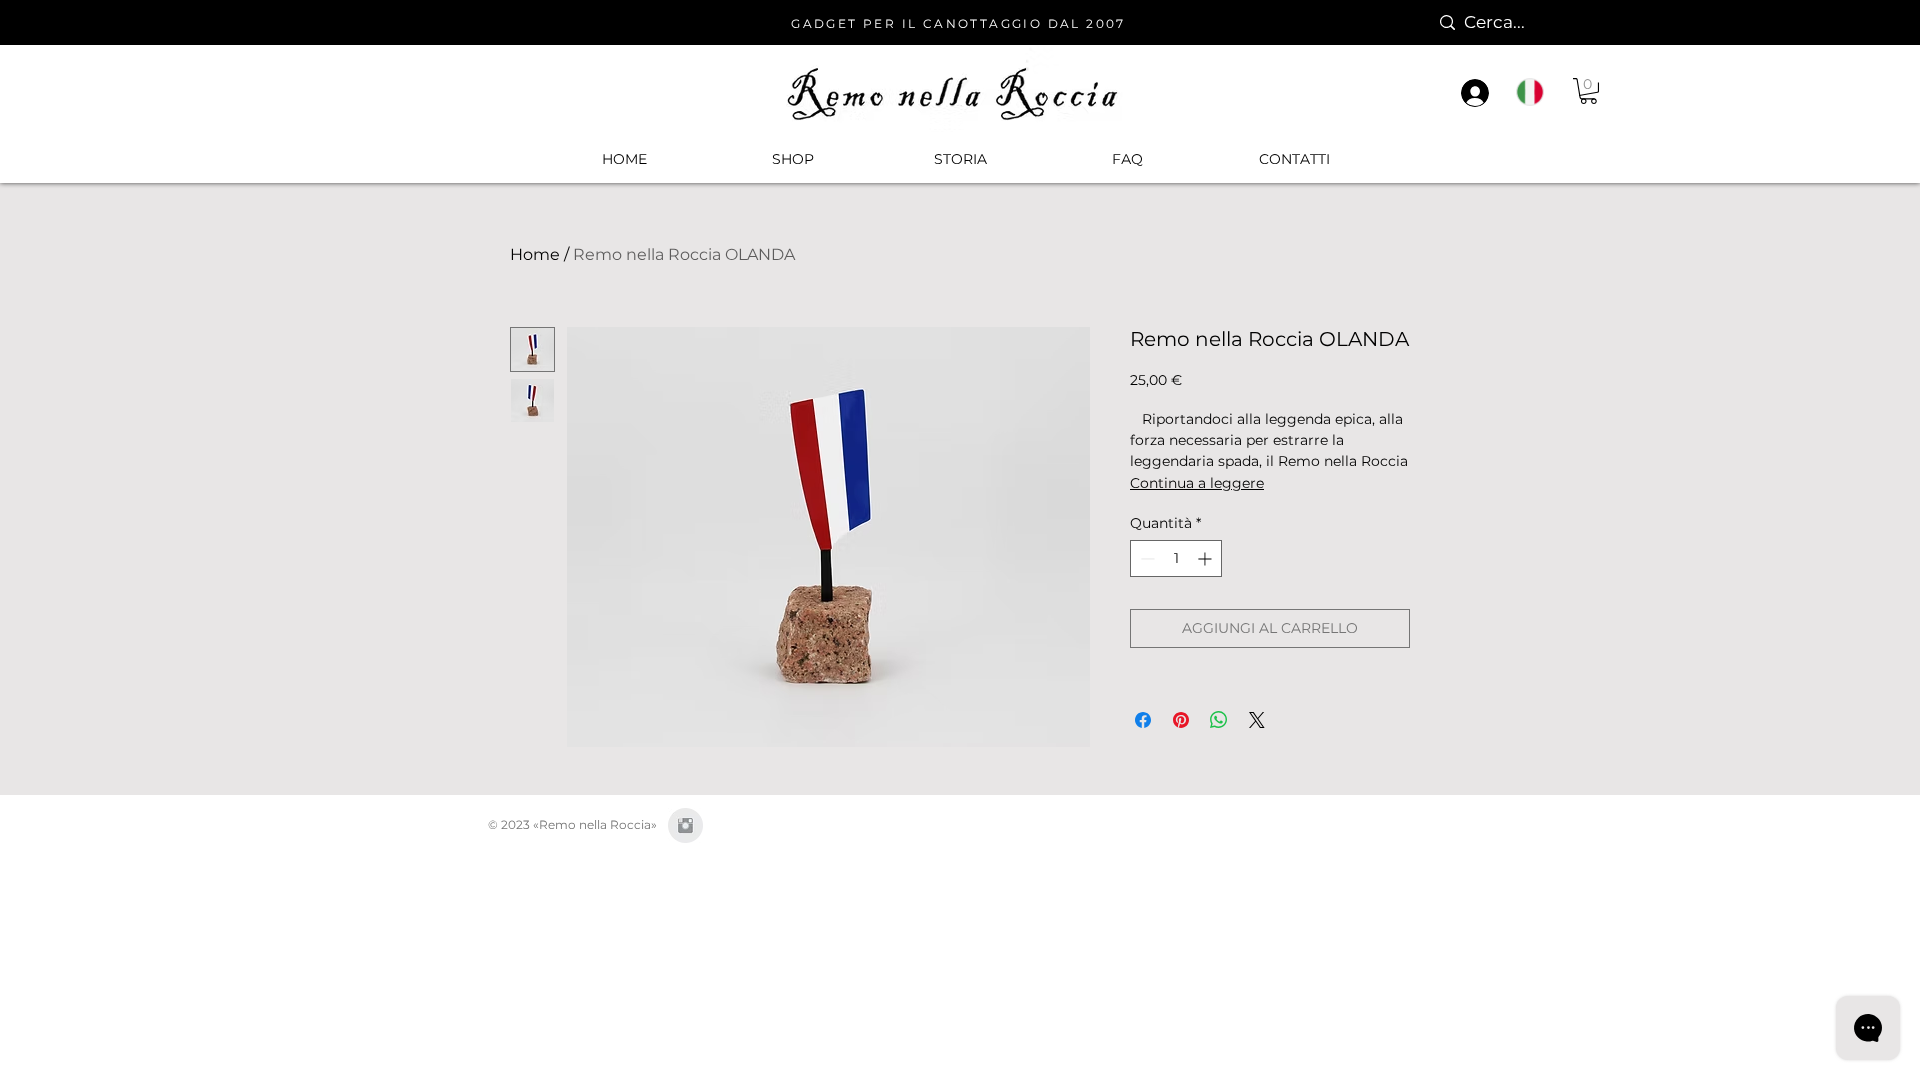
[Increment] (1206, 558)
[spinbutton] (1176, 558)
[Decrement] (1145, 558)
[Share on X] (1257, 720)
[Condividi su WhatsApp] (1219, 720)
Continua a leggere (1197, 483)
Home (535, 254)
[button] (792, 159)
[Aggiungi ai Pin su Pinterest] (1181, 720)
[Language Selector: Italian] (1540, 92)
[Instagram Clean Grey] (685, 825)
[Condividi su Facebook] (1143, 720)
